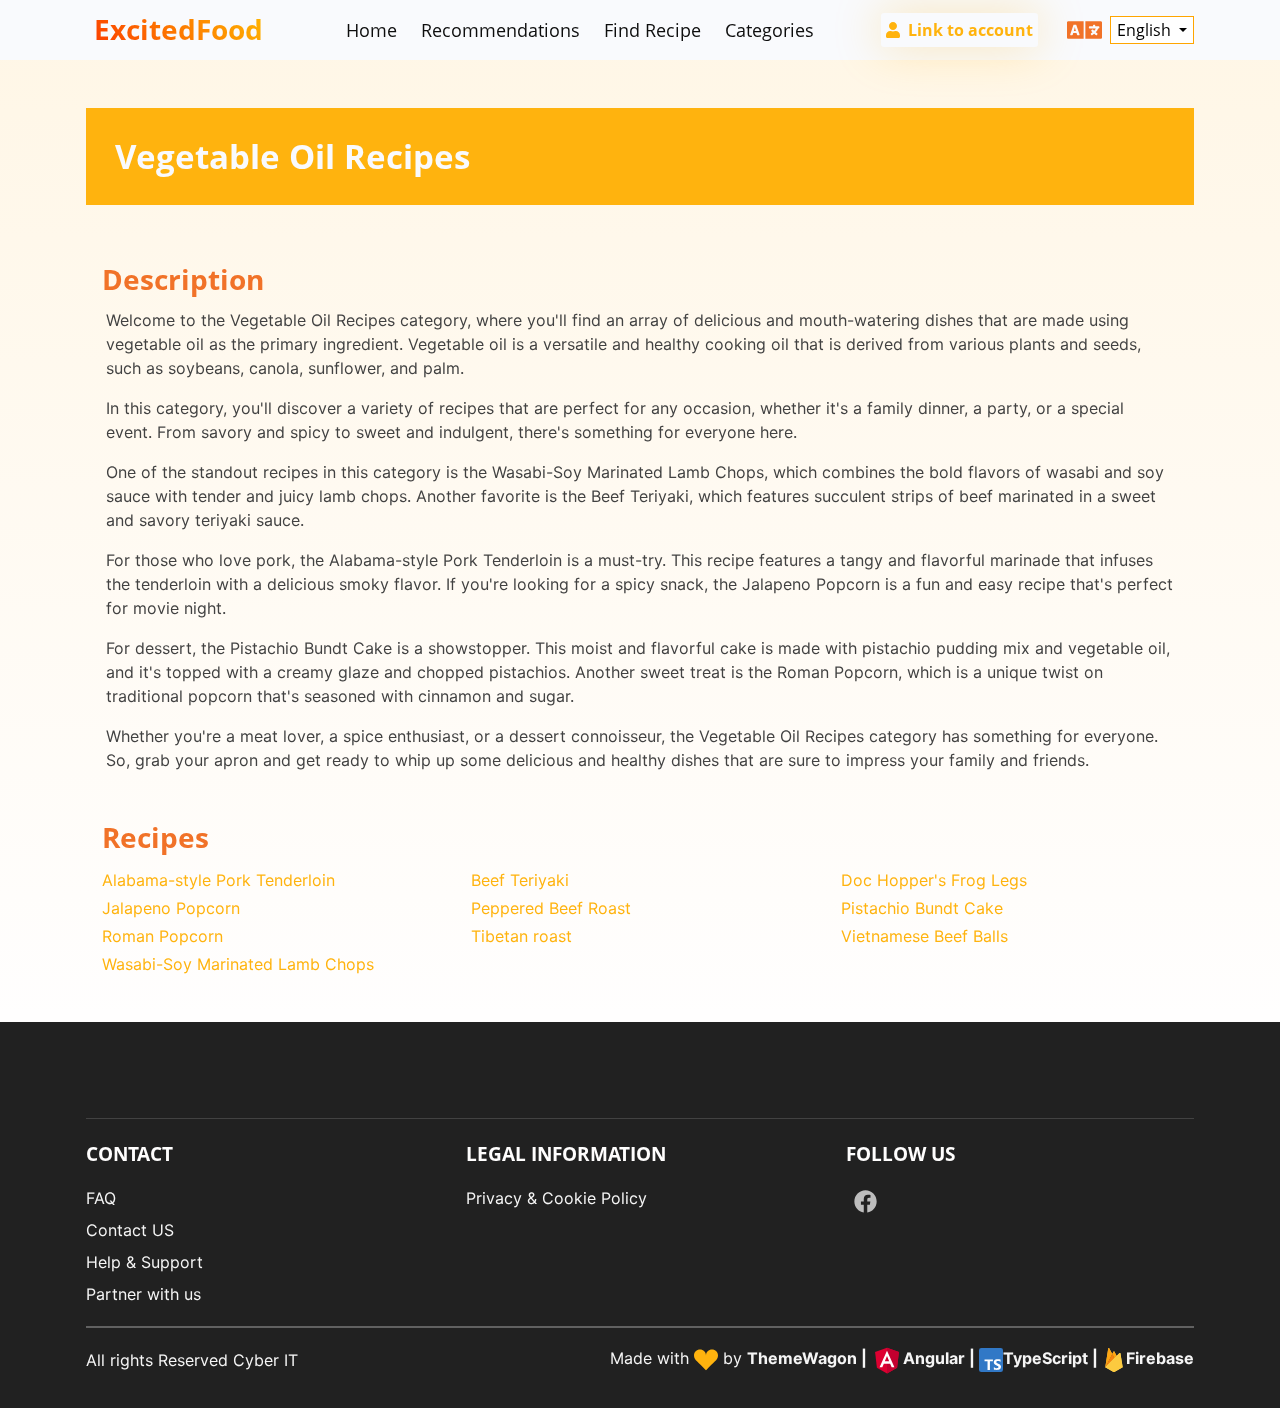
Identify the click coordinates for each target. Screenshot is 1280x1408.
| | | (970, 1358)
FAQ (101, 1198)
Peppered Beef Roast (551, 908)
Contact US (130, 1230)
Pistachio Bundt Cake (922, 908)
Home (371, 30)
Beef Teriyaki (520, 880)
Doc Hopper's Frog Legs (934, 880)
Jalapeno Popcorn (171, 908)
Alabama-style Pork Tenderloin (218, 880)
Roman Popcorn (162, 936)
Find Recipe (652, 30)
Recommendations (500, 30)
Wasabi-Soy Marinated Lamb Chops (238, 964)
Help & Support (144, 1262)
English (1146, 30)
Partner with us (143, 1294)
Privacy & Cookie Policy (556, 1198)
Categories (769, 30)
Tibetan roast (521, 936)
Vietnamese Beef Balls (924, 936)
